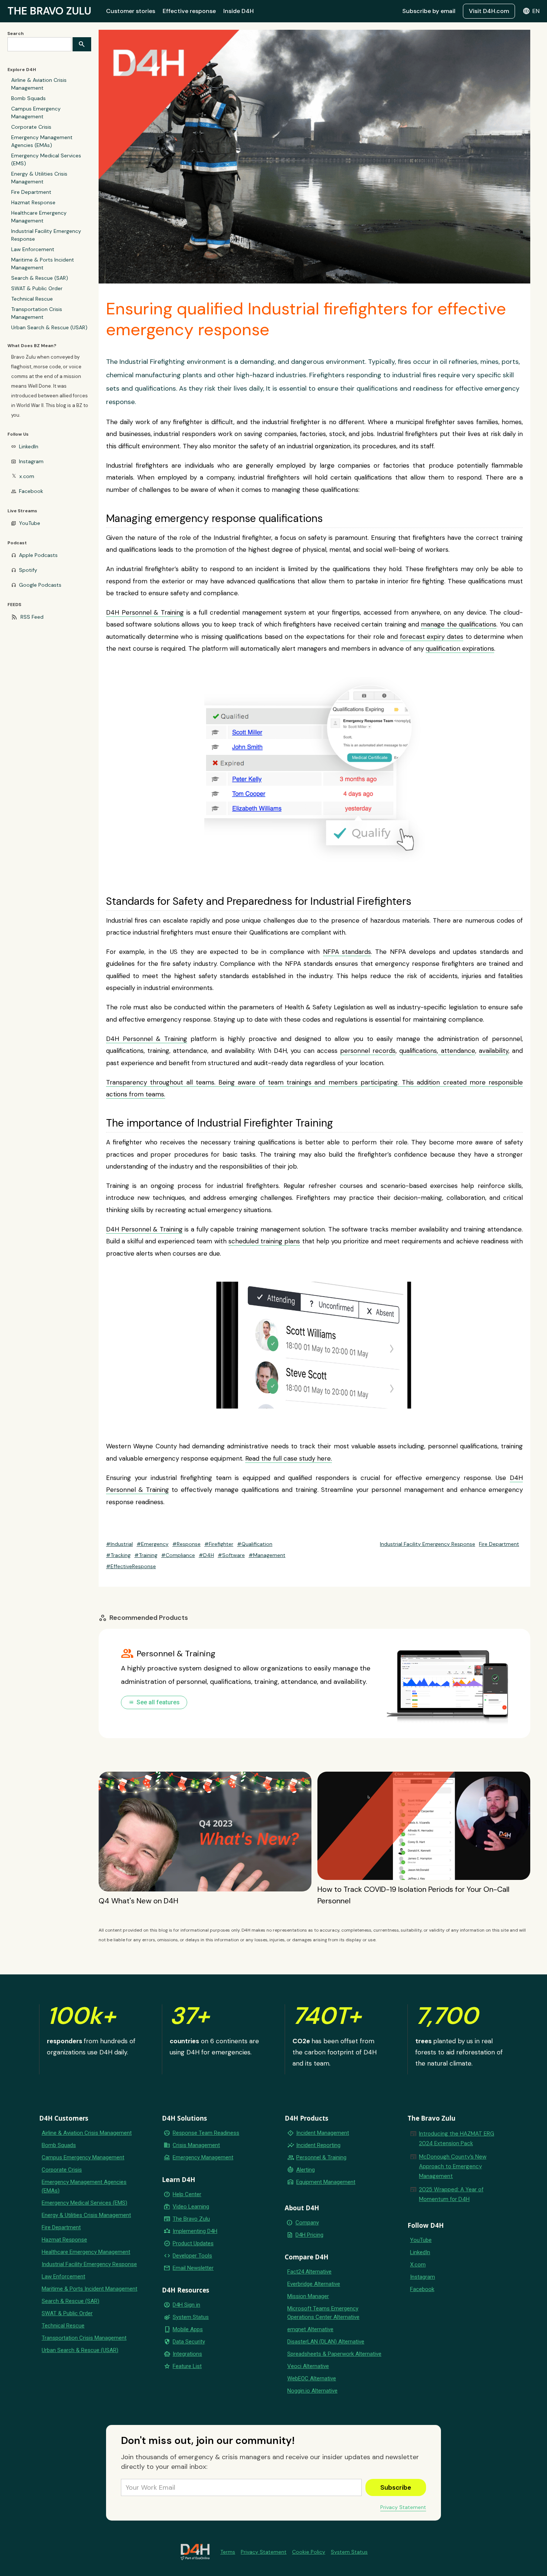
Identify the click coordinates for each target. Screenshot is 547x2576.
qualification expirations (460, 648)
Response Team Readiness (206, 2133)
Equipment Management (326, 2182)
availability (494, 1051)
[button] (531, 11)
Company (307, 2223)
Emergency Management (203, 2157)
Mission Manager (308, 2296)
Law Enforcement (33, 249)
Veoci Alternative (308, 2366)
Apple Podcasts (38, 555)
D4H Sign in (186, 2305)
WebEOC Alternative (312, 2378)
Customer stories (131, 11)
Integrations (187, 2354)
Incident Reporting (318, 2145)
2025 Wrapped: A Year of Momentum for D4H (451, 2194)
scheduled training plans (264, 1241)
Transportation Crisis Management (37, 313)
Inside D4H (239, 11)
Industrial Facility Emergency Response (46, 235)
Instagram (31, 461)
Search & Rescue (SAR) (40, 278)
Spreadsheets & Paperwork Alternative (334, 2354)
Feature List (187, 2366)
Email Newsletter (193, 2268)
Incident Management (323, 2133)
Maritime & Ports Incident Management (43, 264)
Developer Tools (192, 2256)
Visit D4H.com (489, 11)
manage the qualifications (459, 624)
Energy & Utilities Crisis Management (39, 178)
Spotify (28, 570)
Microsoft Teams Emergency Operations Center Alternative (323, 2313)
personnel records (368, 1051)
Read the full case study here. (289, 1458)
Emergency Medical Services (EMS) (46, 159)
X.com (418, 2265)
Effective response (189, 11)
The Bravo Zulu (191, 2219)
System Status (191, 2317)
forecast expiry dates (432, 637)
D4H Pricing (309, 2235)
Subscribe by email (429, 11)
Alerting (306, 2170)
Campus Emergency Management (36, 113)
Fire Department (31, 192)
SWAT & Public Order (37, 288)
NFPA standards (347, 952)
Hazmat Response (33, 202)
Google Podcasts (40, 585)
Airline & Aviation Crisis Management (39, 84)
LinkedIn (29, 446)
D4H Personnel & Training (145, 612)
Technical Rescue (32, 299)
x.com (27, 476)
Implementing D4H (195, 2231)
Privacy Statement (403, 2507)
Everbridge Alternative (314, 2284)
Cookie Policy (309, 2552)
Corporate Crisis (31, 127)
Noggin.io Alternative (312, 2391)
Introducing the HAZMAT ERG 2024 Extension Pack (457, 2138)
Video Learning (191, 2207)
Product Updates (193, 2243)
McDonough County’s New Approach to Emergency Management (453, 2166)
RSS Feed (32, 617)
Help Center (187, 2194)
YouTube (30, 523)
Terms (228, 2552)
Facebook (31, 491)
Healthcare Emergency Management (39, 217)
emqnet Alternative (310, 2329)
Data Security (189, 2342)
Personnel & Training (321, 2157)
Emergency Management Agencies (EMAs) (42, 141)
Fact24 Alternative (309, 2272)
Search (16, 33)
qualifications (418, 1051)
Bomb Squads (28, 98)
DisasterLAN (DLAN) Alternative (326, 2342)
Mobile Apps (188, 2329)
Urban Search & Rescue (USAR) (49, 327)
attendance (456, 1051)
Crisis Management (196, 2145)
